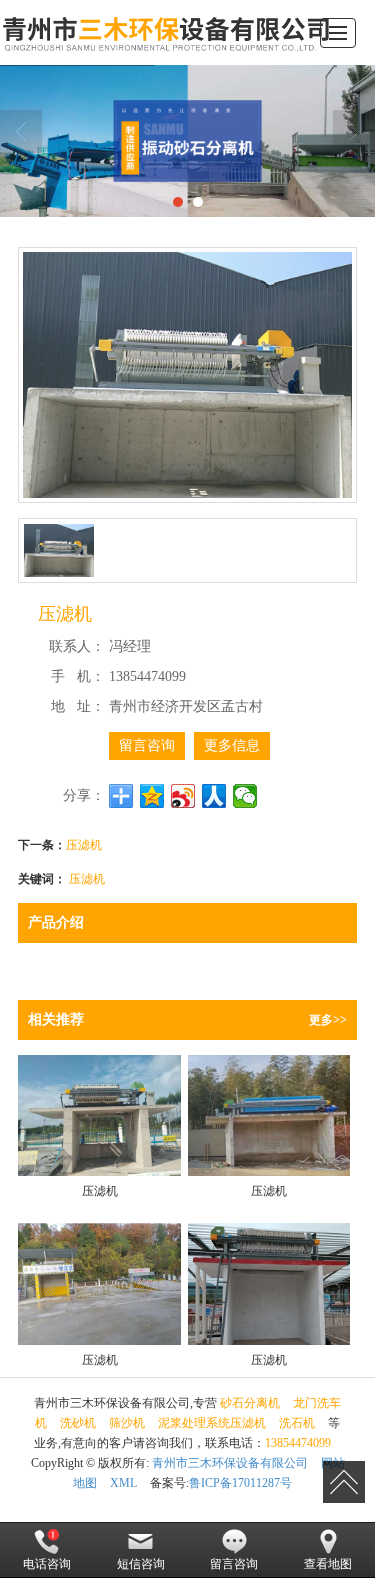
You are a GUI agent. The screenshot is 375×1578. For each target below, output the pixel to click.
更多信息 (232, 745)
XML (123, 1483)
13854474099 (298, 1443)
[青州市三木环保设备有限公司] (169, 32)
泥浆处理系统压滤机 (212, 1423)
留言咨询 (147, 745)
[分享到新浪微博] (183, 796)
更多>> (328, 1020)
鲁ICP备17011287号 (240, 1483)
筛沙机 (127, 1423)
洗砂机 (78, 1423)
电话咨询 (47, 1564)
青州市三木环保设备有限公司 (230, 1463)
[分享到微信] (245, 796)
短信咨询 (141, 1564)
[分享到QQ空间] (152, 796)
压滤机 (84, 843)
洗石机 (297, 1423)
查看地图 (328, 1564)
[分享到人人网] (214, 796)
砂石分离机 (250, 1403)
